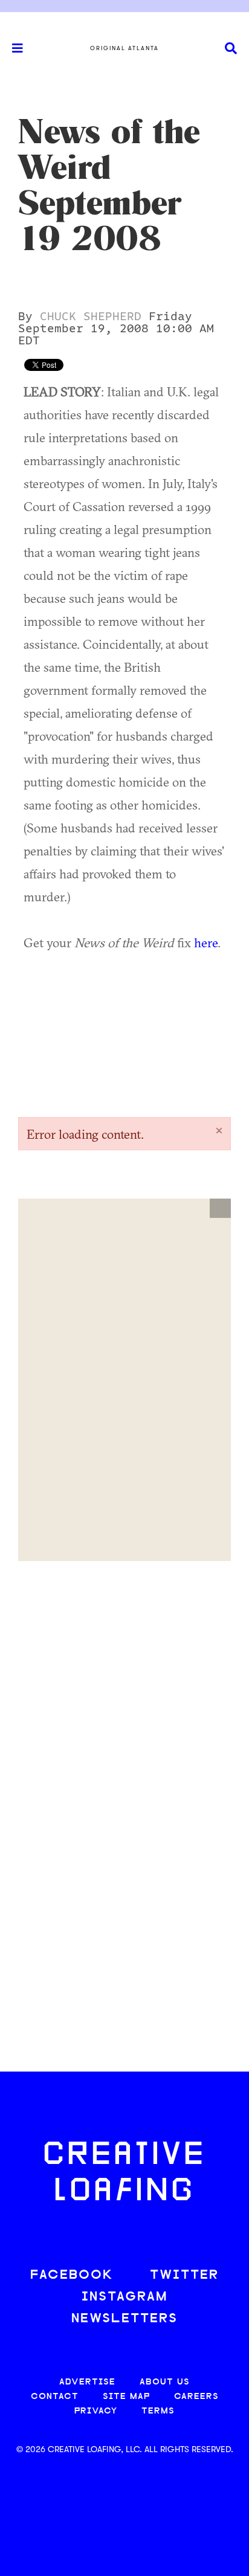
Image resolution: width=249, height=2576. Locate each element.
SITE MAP (126, 2397)
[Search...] (231, 49)
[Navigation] (12, 48)
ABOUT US (165, 2382)
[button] (220, 1208)
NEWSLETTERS (124, 2319)
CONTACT (55, 2397)
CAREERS (196, 2397)
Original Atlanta (124, 48)
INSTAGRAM (124, 2297)
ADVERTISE (87, 2382)
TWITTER (184, 2275)
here (206, 942)
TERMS (158, 2411)
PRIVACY (96, 2411)
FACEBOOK (72, 2275)
